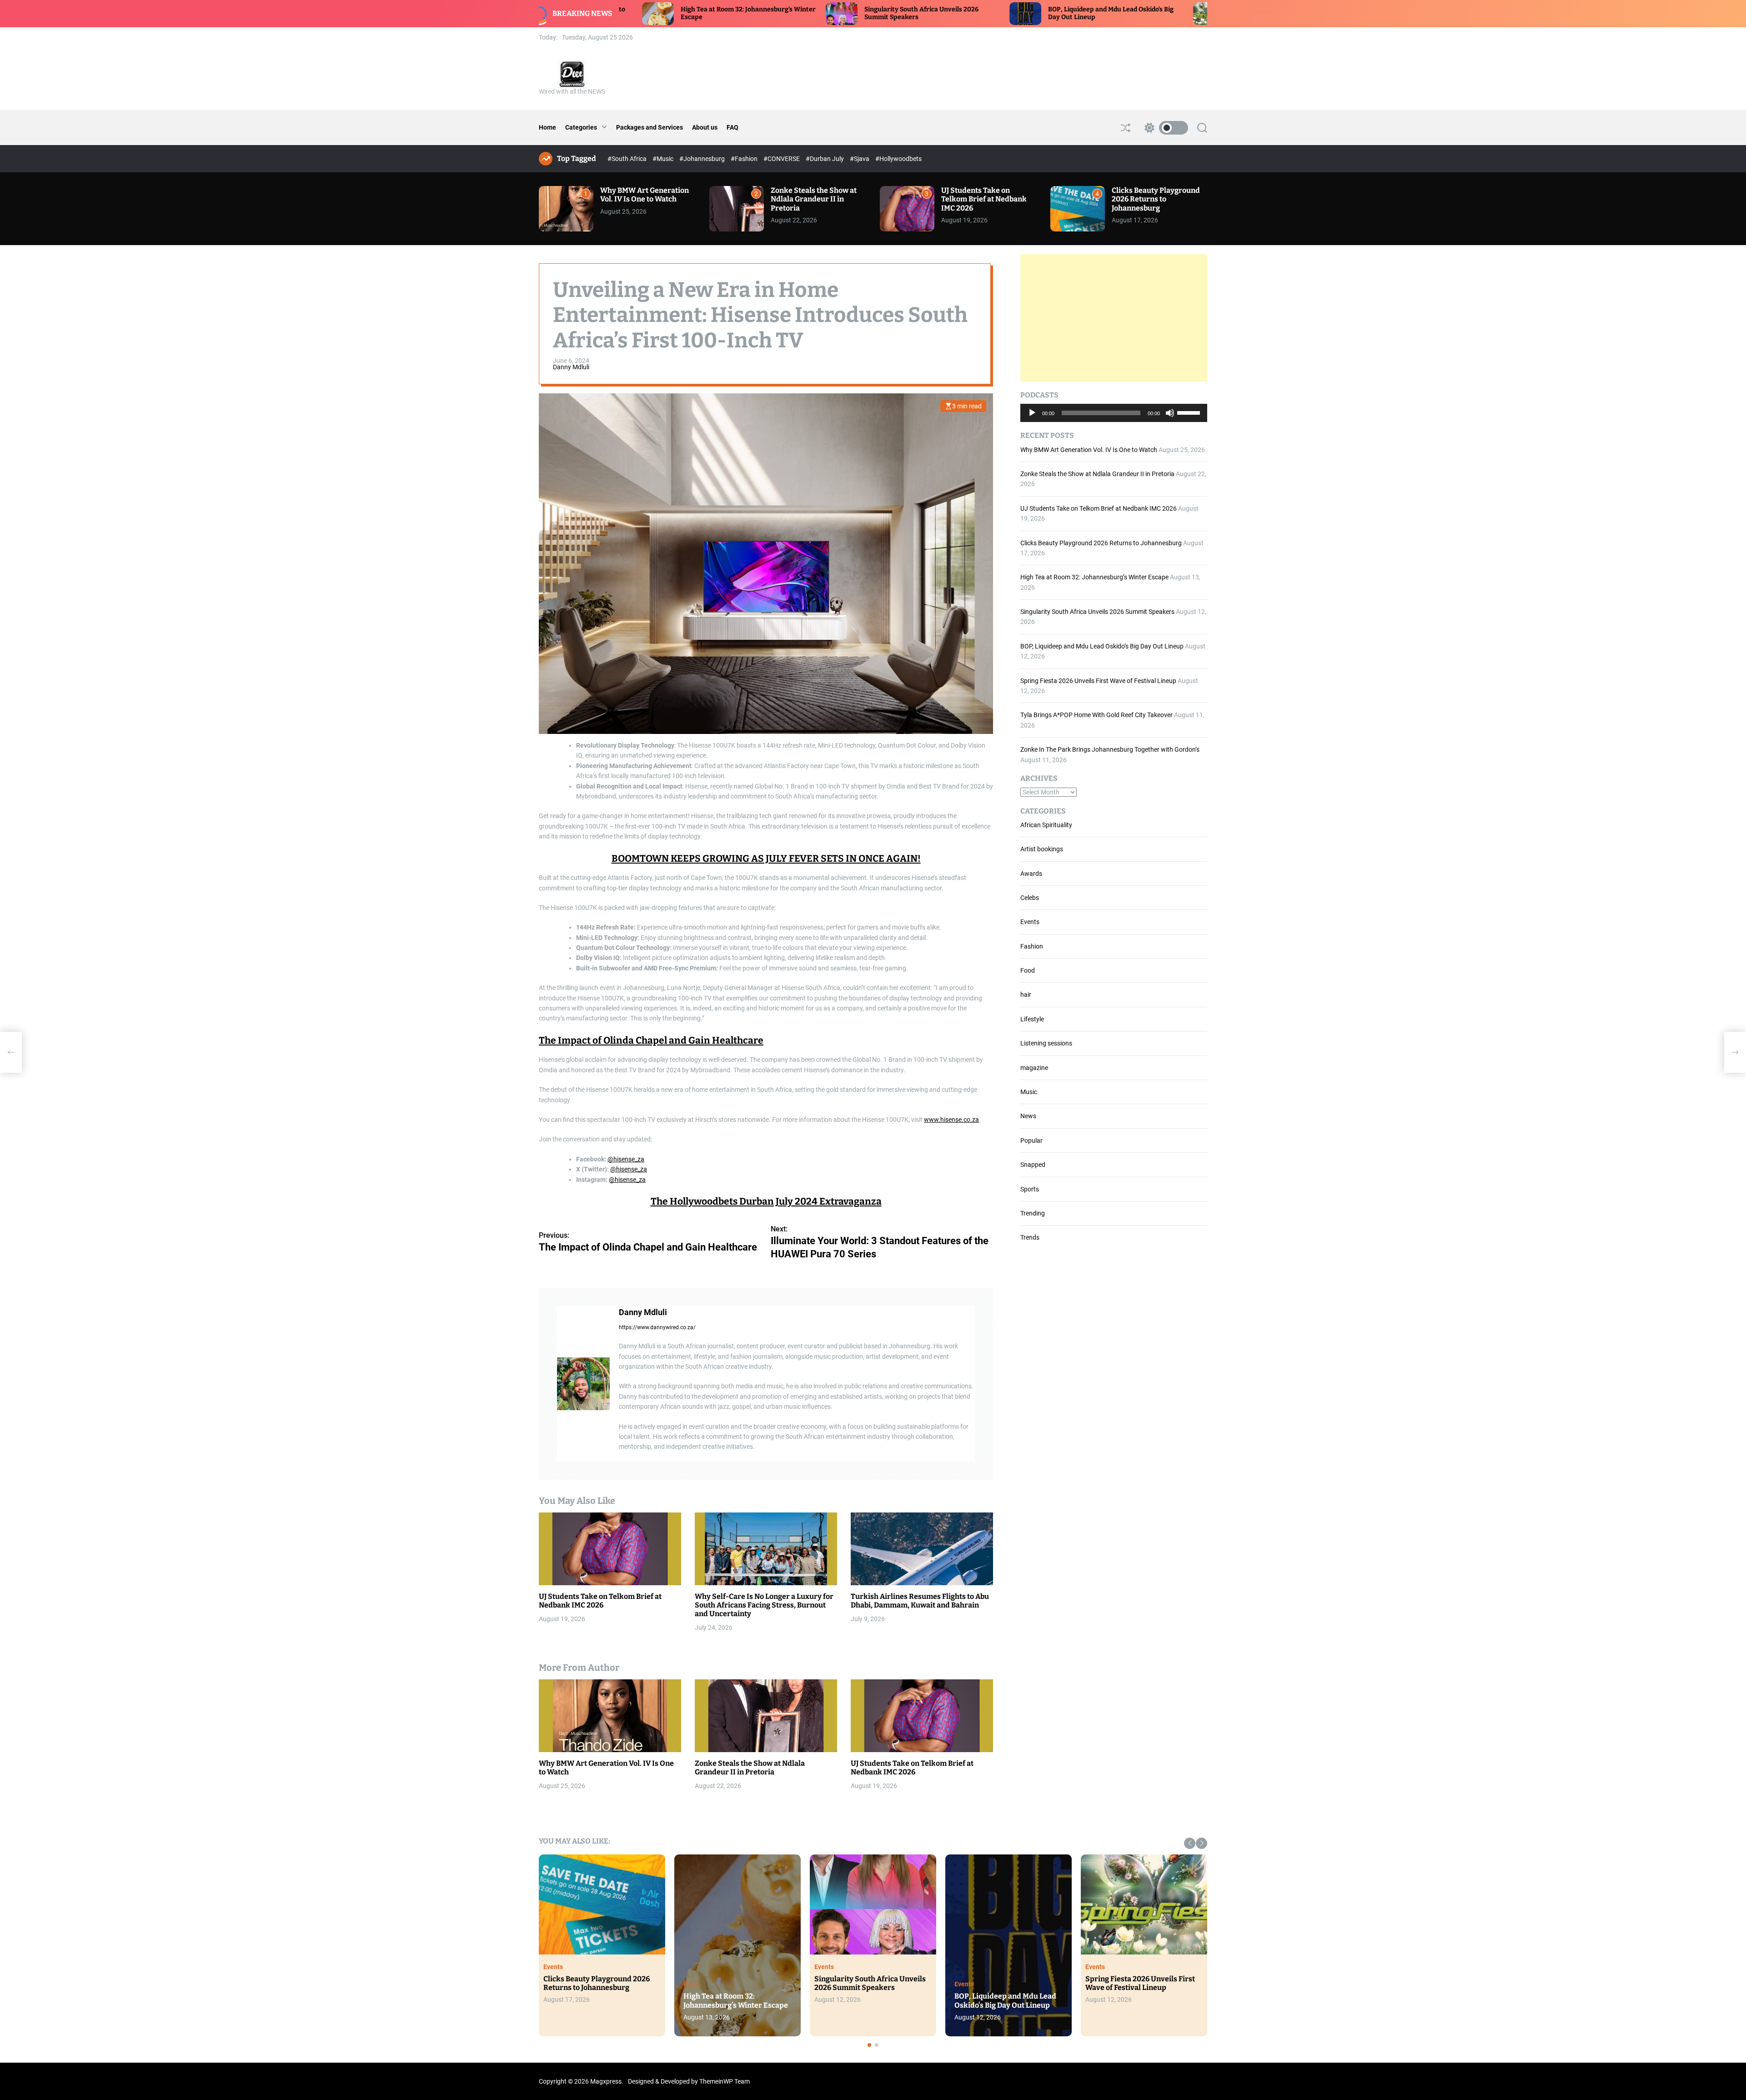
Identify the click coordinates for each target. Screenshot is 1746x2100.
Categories (581, 127)
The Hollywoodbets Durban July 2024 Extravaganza (766, 1201)
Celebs (1030, 898)
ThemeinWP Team (725, 2081)
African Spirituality (1046, 825)
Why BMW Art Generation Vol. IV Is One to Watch (645, 195)
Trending (1033, 1213)
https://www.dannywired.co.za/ (657, 1327)
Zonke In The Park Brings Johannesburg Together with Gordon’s (1110, 749)
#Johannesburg (703, 159)
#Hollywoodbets (898, 159)
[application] (1114, 413)
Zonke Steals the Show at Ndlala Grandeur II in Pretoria (814, 199)
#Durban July (825, 159)
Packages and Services (650, 127)
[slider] (1190, 412)
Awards (1031, 874)
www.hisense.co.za (951, 1120)
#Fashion (745, 159)
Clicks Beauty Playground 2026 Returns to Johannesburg (1156, 199)
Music (1029, 1092)
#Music (664, 159)
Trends (1030, 1237)
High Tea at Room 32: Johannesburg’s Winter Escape (1094, 577)
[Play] (1032, 420)
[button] (1190, 1843)
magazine (1034, 1068)
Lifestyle (1032, 1019)
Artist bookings (1042, 849)
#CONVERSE (782, 159)
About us (705, 127)
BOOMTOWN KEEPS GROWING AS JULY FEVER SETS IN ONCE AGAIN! (766, 859)
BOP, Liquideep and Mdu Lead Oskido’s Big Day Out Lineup (1102, 646)
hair (1026, 995)
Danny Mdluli (571, 367)
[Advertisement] (1114, 318)
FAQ (733, 127)
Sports (1030, 1189)
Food (1028, 970)
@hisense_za (626, 1159)
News (1028, 1116)
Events (1030, 922)
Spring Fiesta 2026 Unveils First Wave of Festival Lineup (1098, 681)
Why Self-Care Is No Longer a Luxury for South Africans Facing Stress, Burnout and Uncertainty (764, 1605)
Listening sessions (1046, 1043)
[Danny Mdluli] (583, 1384)
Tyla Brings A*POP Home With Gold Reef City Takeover (1096, 715)
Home (547, 127)
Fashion (1032, 946)
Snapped (1033, 1165)
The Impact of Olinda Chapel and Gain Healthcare (651, 1040)
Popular (1031, 1140)
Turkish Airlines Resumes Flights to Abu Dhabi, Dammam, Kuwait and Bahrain (920, 1601)
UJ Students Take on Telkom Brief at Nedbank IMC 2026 (984, 199)
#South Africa (628, 159)
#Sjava (860, 159)
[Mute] (1170, 420)
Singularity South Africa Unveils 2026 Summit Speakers (1097, 612)
